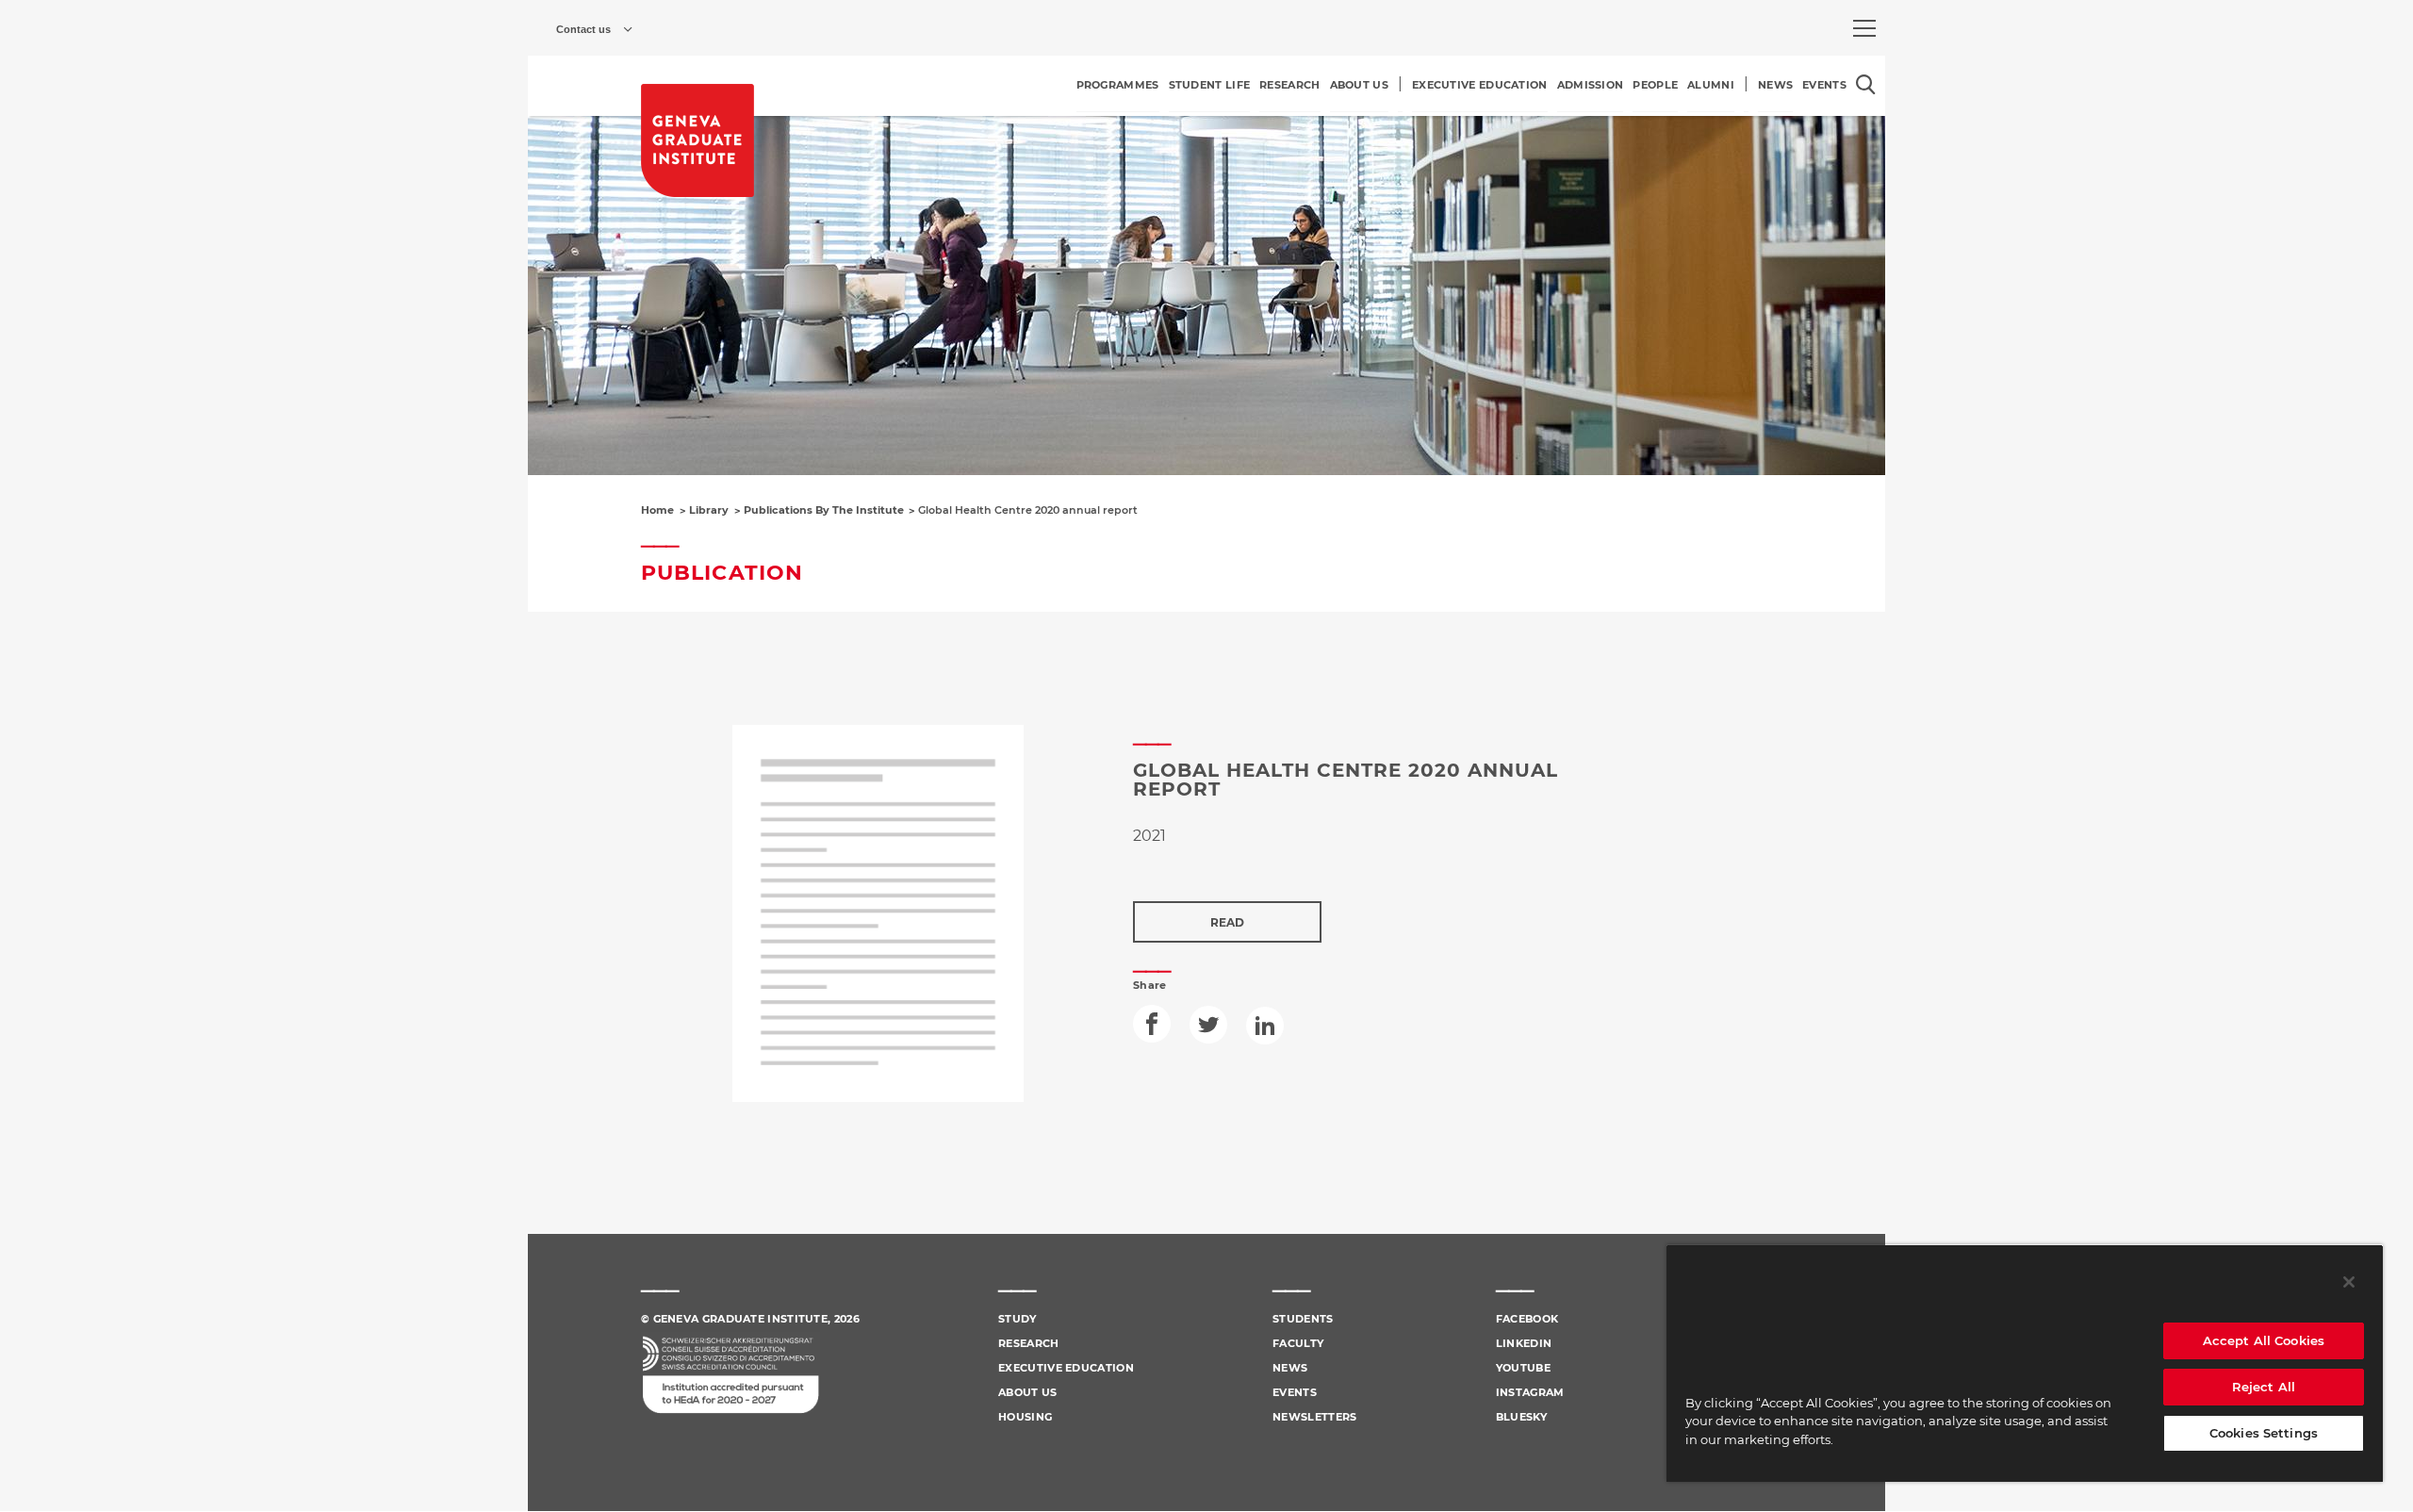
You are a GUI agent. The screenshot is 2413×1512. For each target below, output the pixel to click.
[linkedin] (1265, 1026)
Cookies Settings (2264, 1433)
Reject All (2264, 1387)
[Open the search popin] (1866, 84)
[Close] (2349, 1282)
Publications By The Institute (824, 510)
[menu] (1864, 28)
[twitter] (1208, 1025)
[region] (2025, 1363)
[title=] (698, 140)
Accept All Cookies (2264, 1340)
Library (709, 510)
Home (657, 510)
